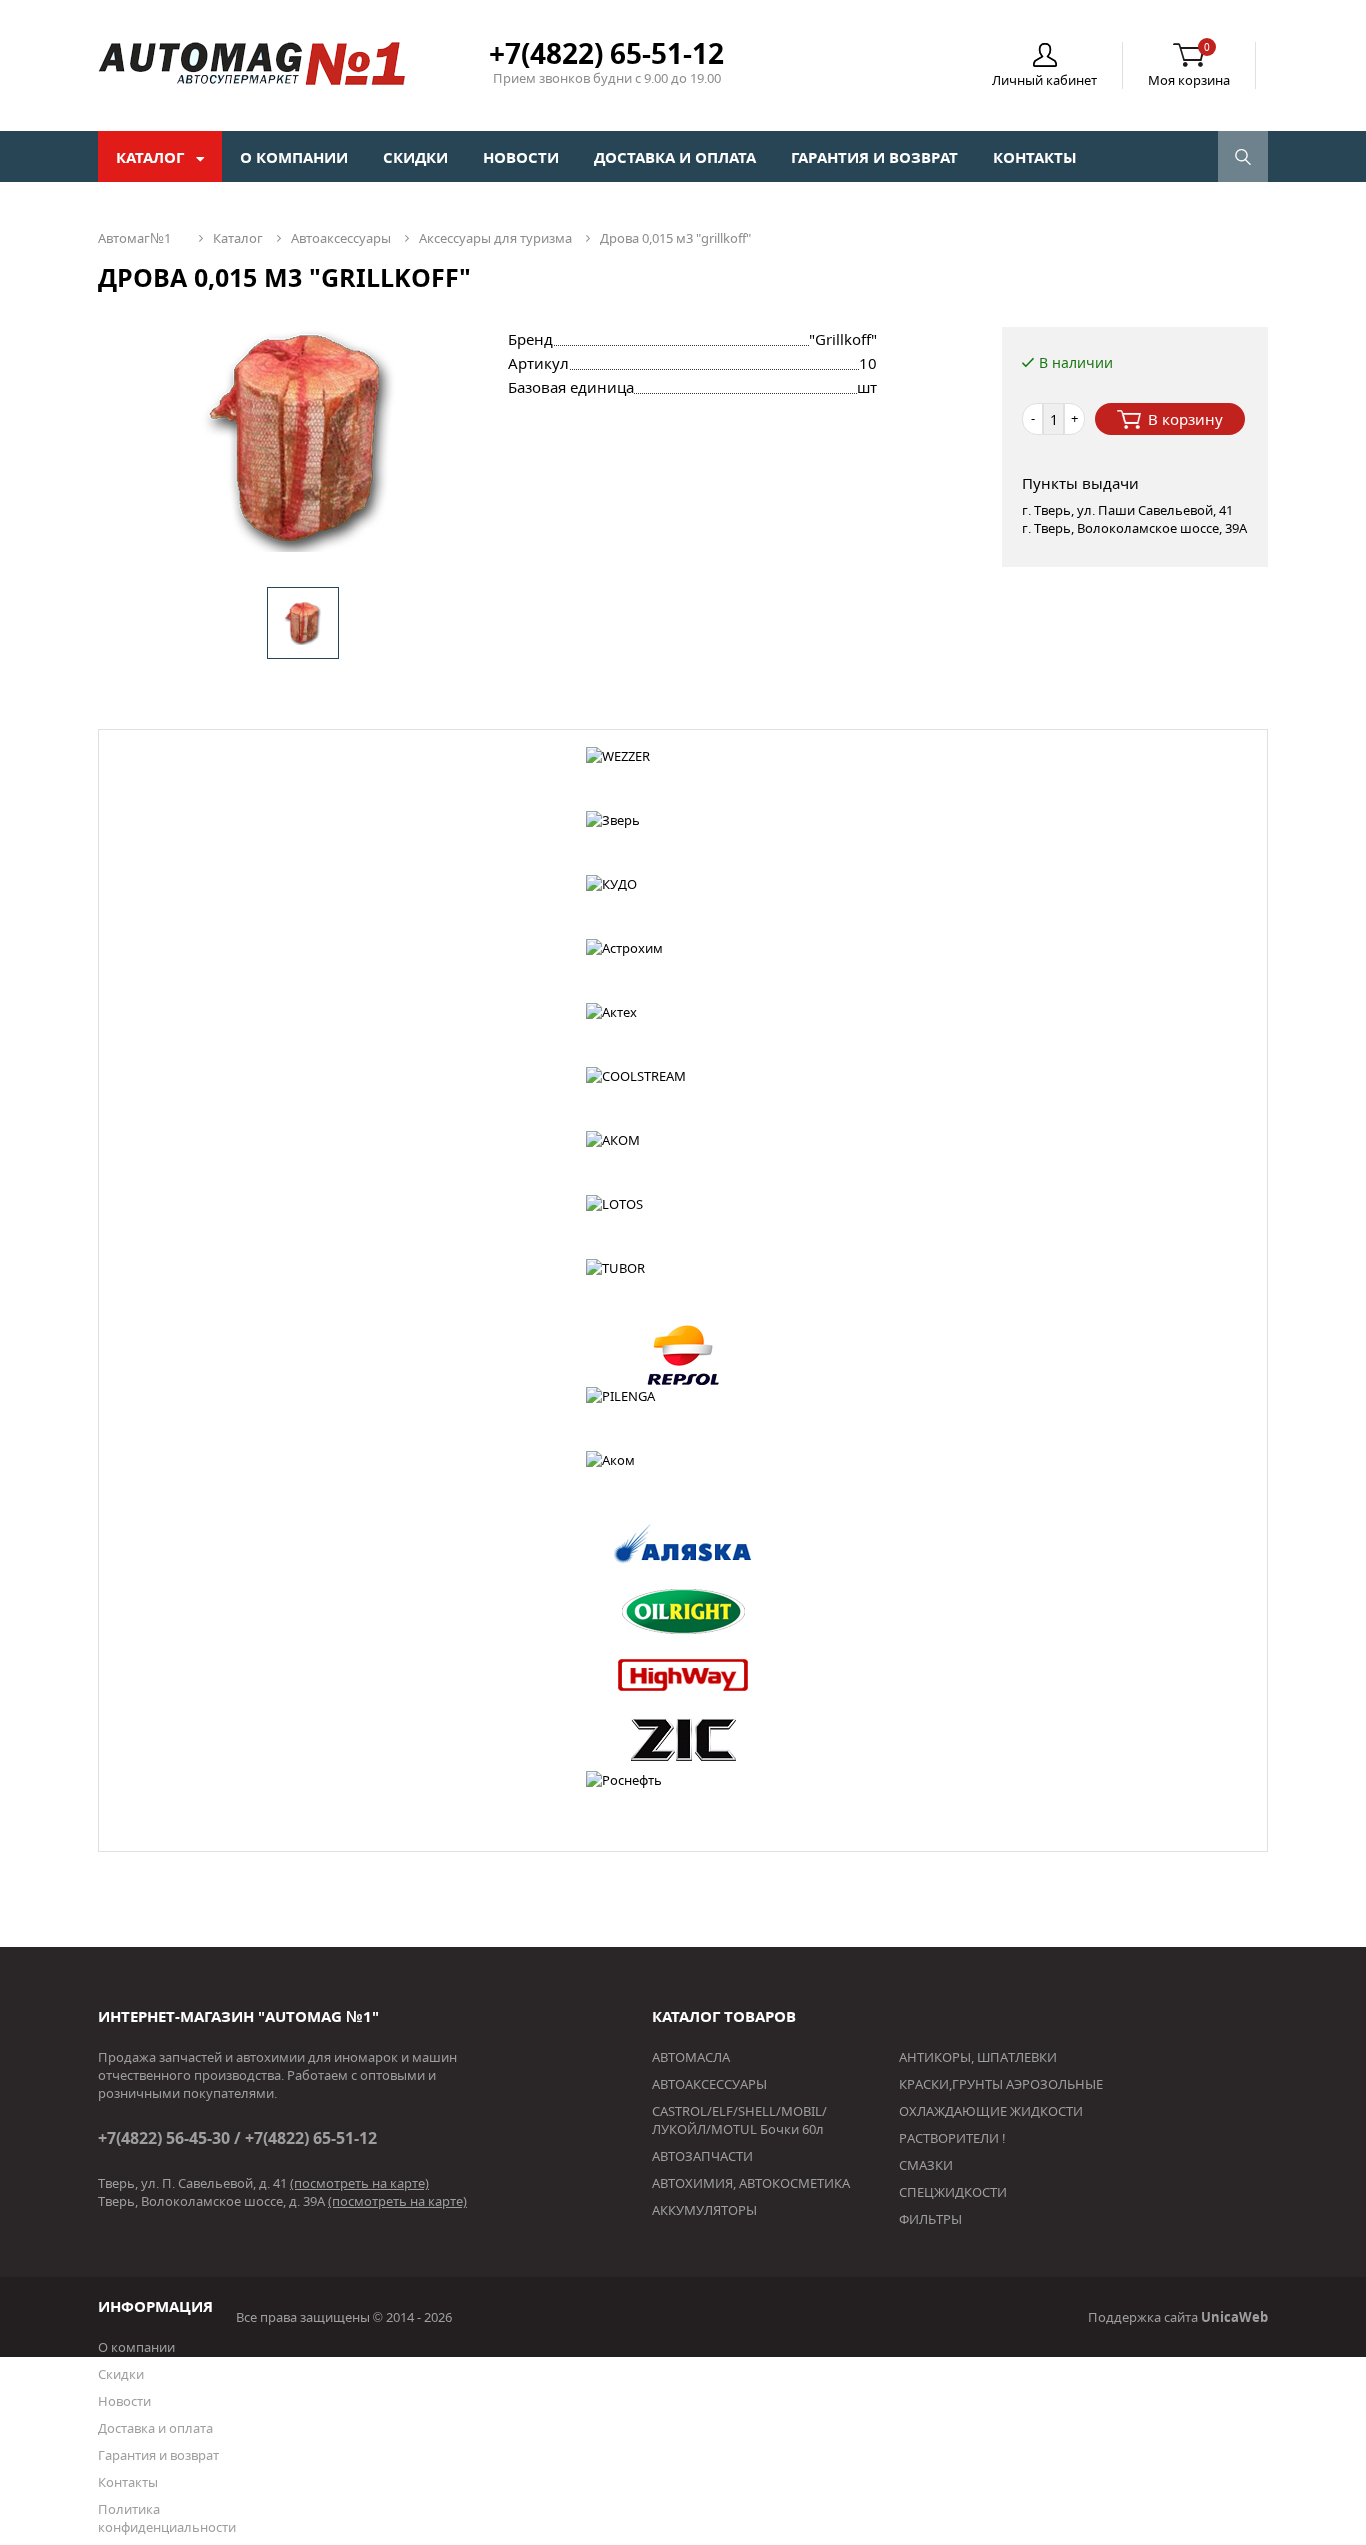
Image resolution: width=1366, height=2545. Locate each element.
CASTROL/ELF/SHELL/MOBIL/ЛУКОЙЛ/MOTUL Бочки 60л (739, 2120)
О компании (294, 157)
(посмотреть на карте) (359, 2183)
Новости (521, 157)
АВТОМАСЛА (691, 2057)
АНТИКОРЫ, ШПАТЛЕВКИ (978, 2057)
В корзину (1185, 419)
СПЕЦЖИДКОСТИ (953, 2192)
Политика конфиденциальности (167, 2518)
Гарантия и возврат (874, 157)
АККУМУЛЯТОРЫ (704, 2210)
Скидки (415, 157)
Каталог (152, 157)
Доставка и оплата (675, 157)
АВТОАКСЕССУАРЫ (709, 2084)
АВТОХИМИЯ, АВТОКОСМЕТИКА (751, 2183)
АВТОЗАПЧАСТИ (702, 2156)
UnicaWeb (1234, 2317)
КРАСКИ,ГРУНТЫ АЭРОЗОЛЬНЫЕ (1001, 2084)
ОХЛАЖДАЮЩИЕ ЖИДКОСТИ (991, 2111)
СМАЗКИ (926, 2165)
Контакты (1035, 157)
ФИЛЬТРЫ (930, 2219)
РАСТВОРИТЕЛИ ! (952, 2138)
